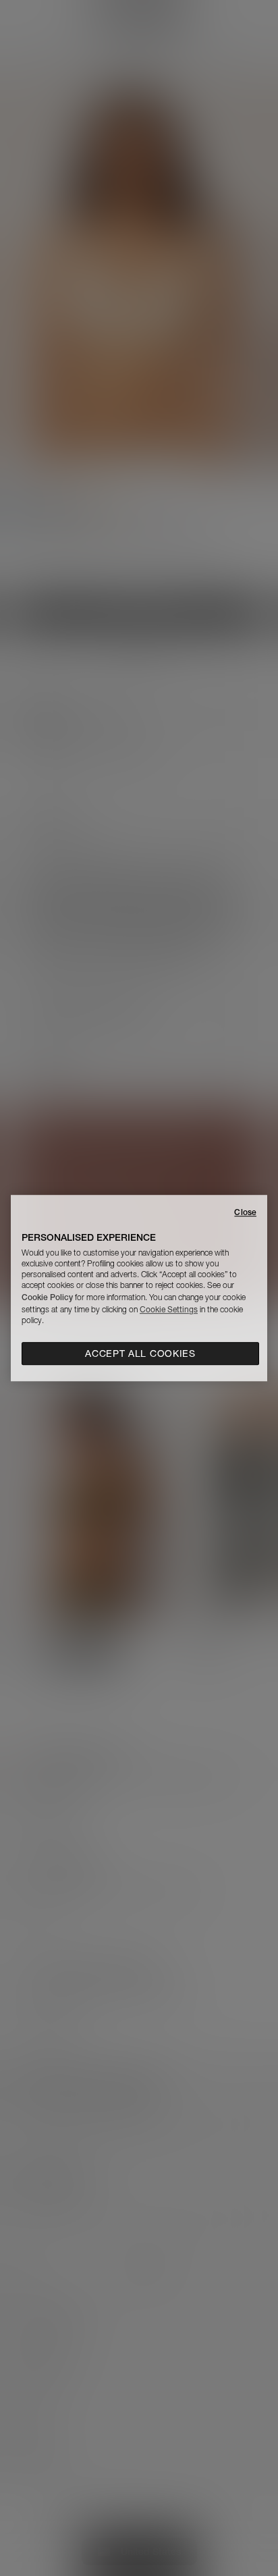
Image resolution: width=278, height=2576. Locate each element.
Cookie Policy (47, 1297)
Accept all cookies (140, 1353)
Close (245, 1212)
